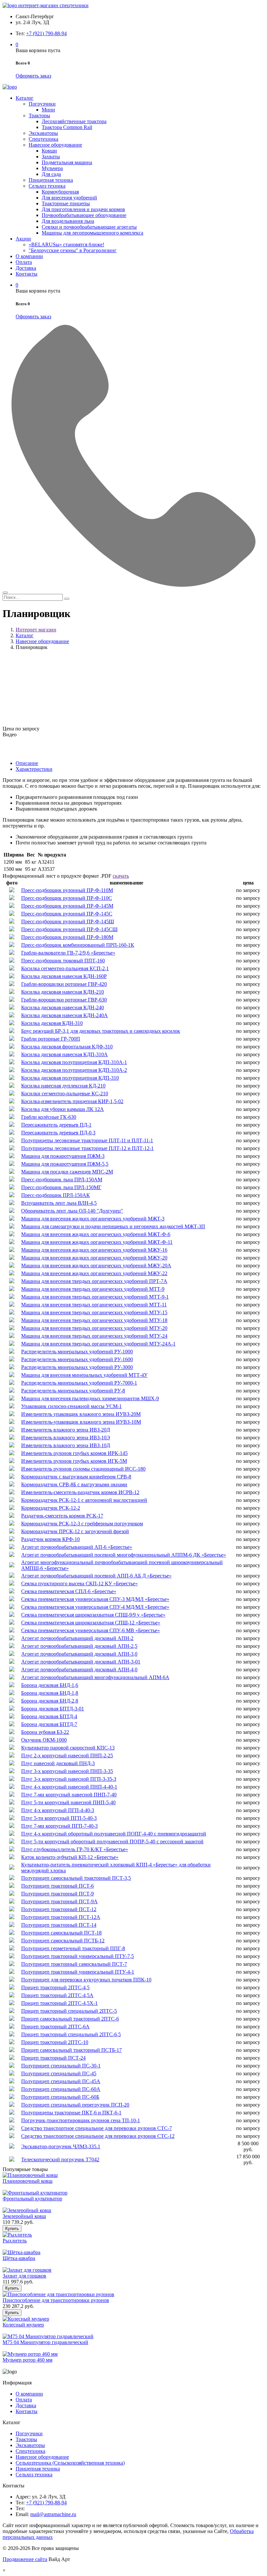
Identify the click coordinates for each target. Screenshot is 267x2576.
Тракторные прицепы (66, 203)
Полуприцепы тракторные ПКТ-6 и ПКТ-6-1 (71, 2113)
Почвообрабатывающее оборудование (84, 215)
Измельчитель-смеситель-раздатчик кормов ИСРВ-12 (80, 1492)
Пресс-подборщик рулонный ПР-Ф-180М (67, 937)
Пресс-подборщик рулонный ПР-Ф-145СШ (69, 929)
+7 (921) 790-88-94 (46, 33)
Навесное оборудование (55, 145)
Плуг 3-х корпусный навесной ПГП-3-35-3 (69, 1779)
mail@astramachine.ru (53, 2514)
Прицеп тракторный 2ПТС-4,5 (55, 1987)
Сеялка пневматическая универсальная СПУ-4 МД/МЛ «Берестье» (95, 1607)
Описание (27, 763)
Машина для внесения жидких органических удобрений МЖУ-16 (94, 1250)
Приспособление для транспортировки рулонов (56, 2300)
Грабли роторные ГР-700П (51, 1039)
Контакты (27, 274)
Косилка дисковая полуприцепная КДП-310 (70, 1078)
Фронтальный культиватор (32, 2199)
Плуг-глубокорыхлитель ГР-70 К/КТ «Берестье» (75, 1849)
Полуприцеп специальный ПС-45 (59, 2073)
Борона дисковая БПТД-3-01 (53, 1709)
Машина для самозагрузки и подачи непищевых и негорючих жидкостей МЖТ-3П (113, 1226)
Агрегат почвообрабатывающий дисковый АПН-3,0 (79, 1654)
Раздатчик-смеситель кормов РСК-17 (62, 1516)
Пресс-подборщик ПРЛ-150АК (56, 1195)
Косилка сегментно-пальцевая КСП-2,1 (65, 968)
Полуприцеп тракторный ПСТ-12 (59, 1909)
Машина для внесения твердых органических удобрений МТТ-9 (93, 1289)
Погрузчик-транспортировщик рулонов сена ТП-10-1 (81, 2120)
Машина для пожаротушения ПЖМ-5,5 (65, 1164)
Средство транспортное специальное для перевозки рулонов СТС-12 (98, 2136)
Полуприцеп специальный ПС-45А (61, 2081)
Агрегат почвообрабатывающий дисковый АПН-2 (77, 1638)
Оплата (24, 262)
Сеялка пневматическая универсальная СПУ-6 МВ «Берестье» (91, 1630)
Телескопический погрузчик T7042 (60, 2159)
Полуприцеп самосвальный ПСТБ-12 (63, 1941)
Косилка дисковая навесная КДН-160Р (64, 976)
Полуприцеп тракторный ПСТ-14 (59, 1925)
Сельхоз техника (47, 186)
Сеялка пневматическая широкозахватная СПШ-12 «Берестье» (91, 1623)
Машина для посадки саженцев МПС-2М (67, 1172)
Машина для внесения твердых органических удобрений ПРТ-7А (94, 1281)
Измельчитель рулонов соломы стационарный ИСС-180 (83, 1469)
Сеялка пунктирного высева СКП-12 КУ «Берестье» (79, 1583)
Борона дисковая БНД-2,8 (50, 1701)
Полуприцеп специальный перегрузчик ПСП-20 (75, 2105)
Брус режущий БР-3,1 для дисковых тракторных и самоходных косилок (101, 1031)
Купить (12, 2229)
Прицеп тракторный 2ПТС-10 (55, 2042)
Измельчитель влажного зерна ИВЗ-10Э (66, 1438)
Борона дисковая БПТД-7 (49, 1724)
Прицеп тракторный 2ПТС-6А (55, 2027)
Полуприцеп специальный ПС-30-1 (61, 2066)
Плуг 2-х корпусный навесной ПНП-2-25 (67, 1756)
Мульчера (52, 168)
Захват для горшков (24, 2276)
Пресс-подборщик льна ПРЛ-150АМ (62, 1180)
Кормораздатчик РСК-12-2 (51, 1508)
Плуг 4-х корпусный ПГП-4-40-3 (58, 1810)
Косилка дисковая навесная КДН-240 (63, 1007)
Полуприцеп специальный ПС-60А (61, 2089)
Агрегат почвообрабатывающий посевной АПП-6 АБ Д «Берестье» (96, 1576)
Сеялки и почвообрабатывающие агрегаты (89, 227)
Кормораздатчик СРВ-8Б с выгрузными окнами (74, 1484)
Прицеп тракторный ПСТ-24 (53, 2058)
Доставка (26, 268)
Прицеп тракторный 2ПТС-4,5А (57, 1995)
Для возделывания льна (68, 221)
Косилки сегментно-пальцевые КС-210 (65, 1094)
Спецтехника (43, 139)
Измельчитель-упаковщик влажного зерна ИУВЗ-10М (81, 1422)
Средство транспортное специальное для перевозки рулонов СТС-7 (97, 2128)
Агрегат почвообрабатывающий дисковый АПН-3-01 (81, 1662)
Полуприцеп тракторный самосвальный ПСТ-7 (74, 1964)
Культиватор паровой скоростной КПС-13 (68, 1748)
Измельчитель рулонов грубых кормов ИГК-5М (74, 1461)
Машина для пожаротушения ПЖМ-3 (63, 1156)
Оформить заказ (33, 76)
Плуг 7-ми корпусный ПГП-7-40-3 (59, 1826)
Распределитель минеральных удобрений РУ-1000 (77, 1352)
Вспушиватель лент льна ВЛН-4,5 (59, 1203)
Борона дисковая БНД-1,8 (50, 1693)
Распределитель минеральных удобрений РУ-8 (73, 1391)
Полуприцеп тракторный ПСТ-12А (61, 1917)
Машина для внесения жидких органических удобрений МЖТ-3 (93, 1219)
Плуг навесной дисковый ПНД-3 (58, 1763)
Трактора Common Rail (67, 127)
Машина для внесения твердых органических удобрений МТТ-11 (94, 1305)
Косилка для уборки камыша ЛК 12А (63, 1109)
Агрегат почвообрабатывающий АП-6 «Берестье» (77, 1547)
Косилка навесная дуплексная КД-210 (63, 1086)
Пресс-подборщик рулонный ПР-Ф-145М (67, 906)
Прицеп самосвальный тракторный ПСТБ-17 (71, 2050)
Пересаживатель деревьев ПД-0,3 (58, 1133)
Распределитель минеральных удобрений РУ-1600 (77, 1359)
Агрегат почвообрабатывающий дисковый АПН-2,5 (79, 1646)
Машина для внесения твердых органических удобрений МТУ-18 (94, 1320)
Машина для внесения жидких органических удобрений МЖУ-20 (94, 1258)
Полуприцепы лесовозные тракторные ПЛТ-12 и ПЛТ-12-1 (87, 1148)
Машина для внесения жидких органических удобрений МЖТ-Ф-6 (96, 1234)
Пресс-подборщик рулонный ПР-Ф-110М (67, 890)
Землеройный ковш (24, 2216)
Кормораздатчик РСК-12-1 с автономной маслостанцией (84, 1500)
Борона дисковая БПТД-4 (49, 1716)
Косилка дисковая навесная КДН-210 (63, 992)
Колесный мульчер (23, 2325)
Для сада (51, 174)
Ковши (49, 151)
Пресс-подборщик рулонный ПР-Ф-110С (67, 898)
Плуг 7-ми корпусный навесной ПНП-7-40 (69, 1795)
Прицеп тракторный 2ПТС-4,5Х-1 (59, 2003)
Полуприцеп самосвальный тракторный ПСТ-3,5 (76, 1878)
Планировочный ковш (28, 2181)
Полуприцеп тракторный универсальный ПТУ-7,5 (77, 1956)
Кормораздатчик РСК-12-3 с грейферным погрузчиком (82, 1524)
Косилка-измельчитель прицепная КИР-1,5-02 (72, 1101)
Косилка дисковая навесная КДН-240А (64, 1015)
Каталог (25, 98)
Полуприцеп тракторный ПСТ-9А (59, 1901)
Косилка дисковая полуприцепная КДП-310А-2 (74, 1070)
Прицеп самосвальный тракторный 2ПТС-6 (70, 2019)
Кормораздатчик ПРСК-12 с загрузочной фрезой (75, 1531)
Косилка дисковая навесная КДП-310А (64, 1054)
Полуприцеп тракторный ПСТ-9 (57, 1894)
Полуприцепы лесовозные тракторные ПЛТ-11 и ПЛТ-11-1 (87, 1140)
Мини (48, 110)
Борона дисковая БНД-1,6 (50, 1685)
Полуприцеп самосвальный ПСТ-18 (61, 1933)
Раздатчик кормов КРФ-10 (50, 1539)
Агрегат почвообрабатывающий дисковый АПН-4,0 (79, 1669)
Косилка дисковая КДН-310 (52, 1023)
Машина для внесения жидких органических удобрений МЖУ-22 (94, 1273)
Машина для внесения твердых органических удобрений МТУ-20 (94, 1328)
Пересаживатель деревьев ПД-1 (56, 1125)
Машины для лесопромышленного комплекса (92, 233)
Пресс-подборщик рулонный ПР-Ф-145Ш (68, 921)
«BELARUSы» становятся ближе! (66, 245)
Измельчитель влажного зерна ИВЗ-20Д (66, 1430)
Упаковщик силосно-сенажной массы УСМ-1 (71, 1406)
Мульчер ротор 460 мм (28, 2360)
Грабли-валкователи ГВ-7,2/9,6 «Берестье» (68, 953)
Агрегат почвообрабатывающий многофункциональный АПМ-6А (95, 1677)
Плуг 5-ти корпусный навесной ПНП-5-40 (68, 1802)
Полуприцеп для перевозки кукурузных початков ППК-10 (86, 1980)
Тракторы (39, 115)
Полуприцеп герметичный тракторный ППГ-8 (73, 1948)
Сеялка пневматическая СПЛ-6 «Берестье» (69, 1591)
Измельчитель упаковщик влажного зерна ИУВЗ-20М (81, 1414)
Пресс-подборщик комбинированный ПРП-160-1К (78, 945)
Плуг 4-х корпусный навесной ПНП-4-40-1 (69, 1787)
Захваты (51, 157)
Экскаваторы (43, 133)
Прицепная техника (51, 180)
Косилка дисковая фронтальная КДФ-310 (67, 1047)
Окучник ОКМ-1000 (44, 1740)
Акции (23, 239)
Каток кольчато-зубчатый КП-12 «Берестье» (70, 1857)
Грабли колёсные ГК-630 (49, 1117)
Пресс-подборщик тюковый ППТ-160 (63, 961)
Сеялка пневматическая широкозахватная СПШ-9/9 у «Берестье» (93, 1615)
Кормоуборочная (60, 192)
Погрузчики (42, 104)
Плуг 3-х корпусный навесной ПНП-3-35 (67, 1771)
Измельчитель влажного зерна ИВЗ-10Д (66, 1445)
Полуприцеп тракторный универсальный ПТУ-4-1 (78, 1972)
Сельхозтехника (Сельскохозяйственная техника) (70, 2463)
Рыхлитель (15, 2241)
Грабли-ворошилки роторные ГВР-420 (64, 984)
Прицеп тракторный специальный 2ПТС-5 (69, 2011)
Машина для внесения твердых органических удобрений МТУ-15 (94, 1312)
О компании (29, 256)
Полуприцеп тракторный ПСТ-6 (57, 1886)
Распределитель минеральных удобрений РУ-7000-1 (79, 1383)
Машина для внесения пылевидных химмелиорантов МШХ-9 (90, 1398)
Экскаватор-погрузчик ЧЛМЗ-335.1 (61, 2146)
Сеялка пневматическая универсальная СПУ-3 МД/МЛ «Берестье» (95, 1599)
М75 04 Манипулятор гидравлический (45, 2342)
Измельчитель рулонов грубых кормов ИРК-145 (74, 1453)
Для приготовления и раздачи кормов (83, 209)
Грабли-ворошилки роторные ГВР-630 (64, 1000)
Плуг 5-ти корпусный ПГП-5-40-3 (59, 1818)
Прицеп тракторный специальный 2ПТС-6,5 (71, 2034)
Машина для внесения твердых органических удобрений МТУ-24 (94, 1336)
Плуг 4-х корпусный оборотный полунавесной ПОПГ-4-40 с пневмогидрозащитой (114, 1834)
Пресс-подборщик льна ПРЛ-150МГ (61, 1187)
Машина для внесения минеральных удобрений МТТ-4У (84, 1375)
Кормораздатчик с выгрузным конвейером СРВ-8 (76, 1477)
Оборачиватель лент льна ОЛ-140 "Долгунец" (72, 1211)
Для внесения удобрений (69, 198)
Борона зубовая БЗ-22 (45, 1732)
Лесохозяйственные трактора (74, 121)
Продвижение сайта (25, 2559)
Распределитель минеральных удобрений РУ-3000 (77, 1367)
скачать (121, 876)
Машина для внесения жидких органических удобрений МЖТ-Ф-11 (97, 1242)
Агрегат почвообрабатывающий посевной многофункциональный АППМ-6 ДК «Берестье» (124, 1555)
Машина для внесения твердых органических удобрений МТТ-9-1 (95, 1297)
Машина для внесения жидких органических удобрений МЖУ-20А (96, 1266)
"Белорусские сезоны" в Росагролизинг (73, 250)
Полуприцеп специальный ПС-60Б (60, 2097)
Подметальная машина (67, 162)
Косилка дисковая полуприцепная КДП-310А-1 (74, 1062)
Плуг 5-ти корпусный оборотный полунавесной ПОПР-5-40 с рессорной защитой (112, 1842)
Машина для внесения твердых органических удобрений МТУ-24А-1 (98, 1344)
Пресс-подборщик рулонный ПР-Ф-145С (67, 914)
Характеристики (34, 769)
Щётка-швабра (19, 2258)
